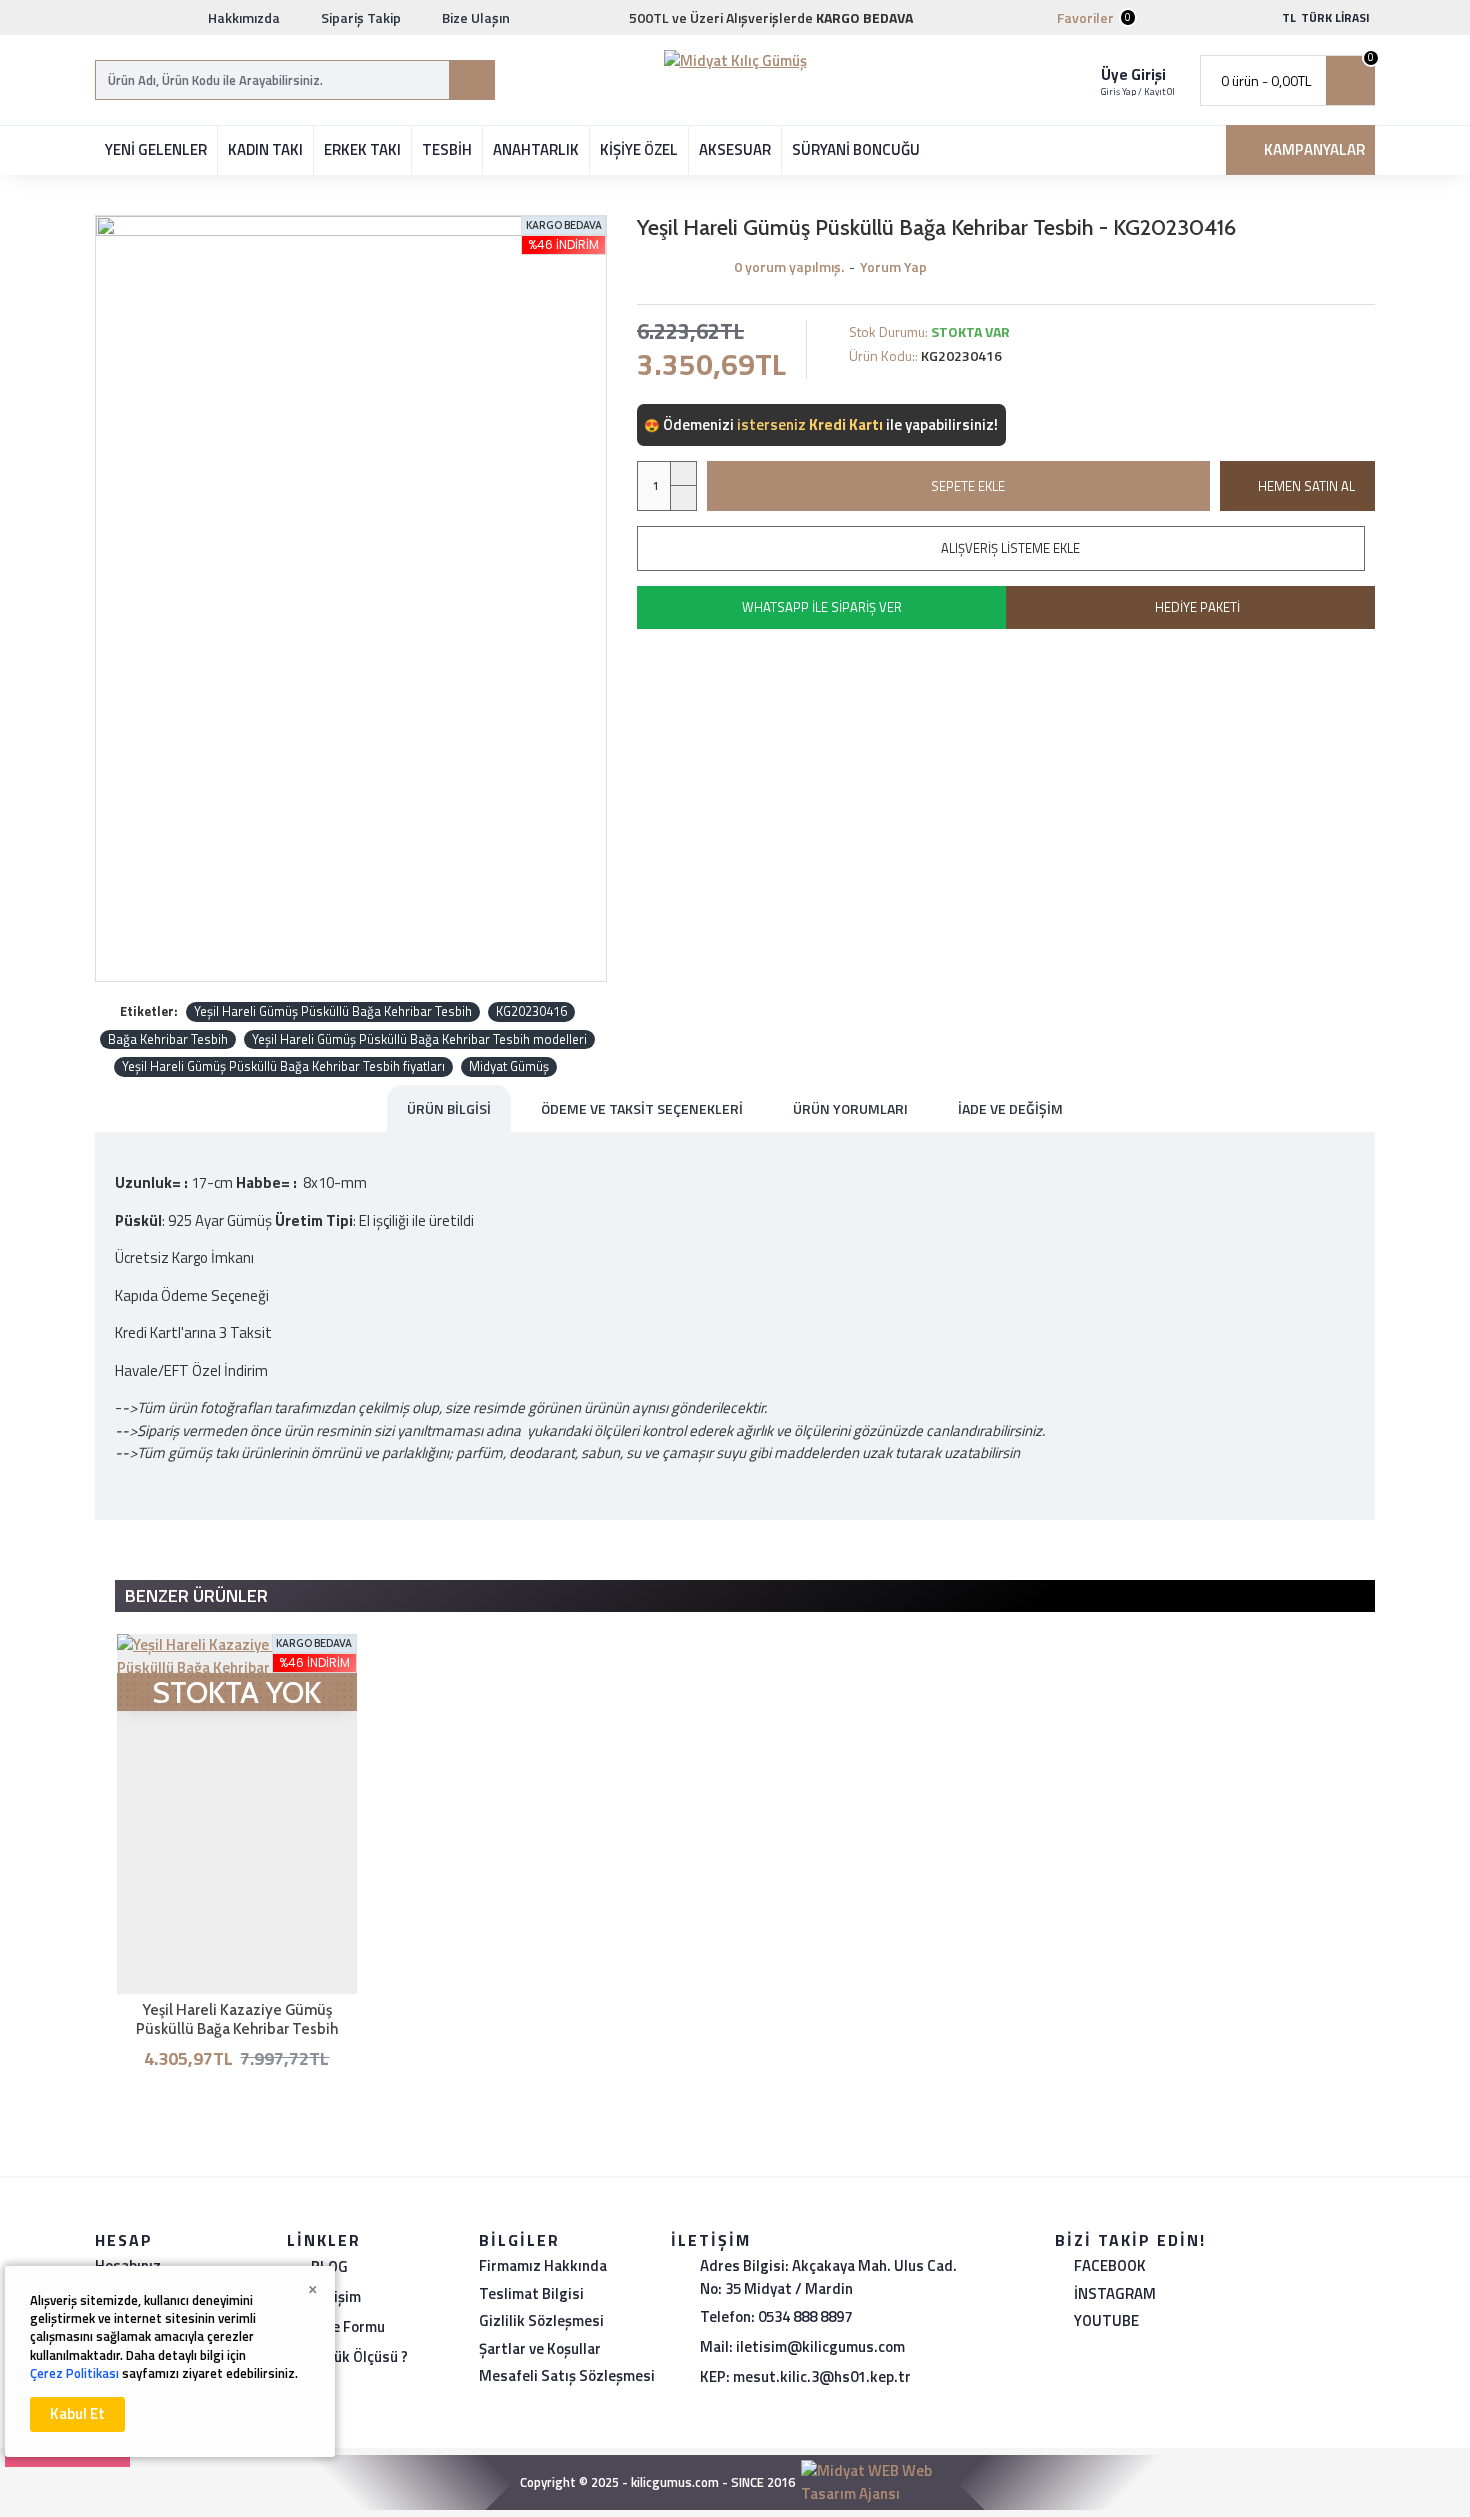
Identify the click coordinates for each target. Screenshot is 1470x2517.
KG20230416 (531, 1011)
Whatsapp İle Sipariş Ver (822, 607)
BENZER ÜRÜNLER (196, 1595)
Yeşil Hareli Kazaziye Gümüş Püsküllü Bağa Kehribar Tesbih (237, 2020)
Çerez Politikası (74, 2373)
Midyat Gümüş (509, 1066)
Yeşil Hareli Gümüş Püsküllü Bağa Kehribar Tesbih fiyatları (283, 1066)
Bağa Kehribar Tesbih (168, 1039)
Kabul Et (77, 2413)
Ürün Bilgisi (449, 1108)
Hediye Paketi (1197, 607)
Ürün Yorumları (850, 1108)
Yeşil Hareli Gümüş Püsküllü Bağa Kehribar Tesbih (333, 1011)
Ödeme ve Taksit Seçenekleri (642, 1108)
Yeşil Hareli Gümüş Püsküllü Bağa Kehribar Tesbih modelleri (419, 1039)
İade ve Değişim (1010, 1108)
